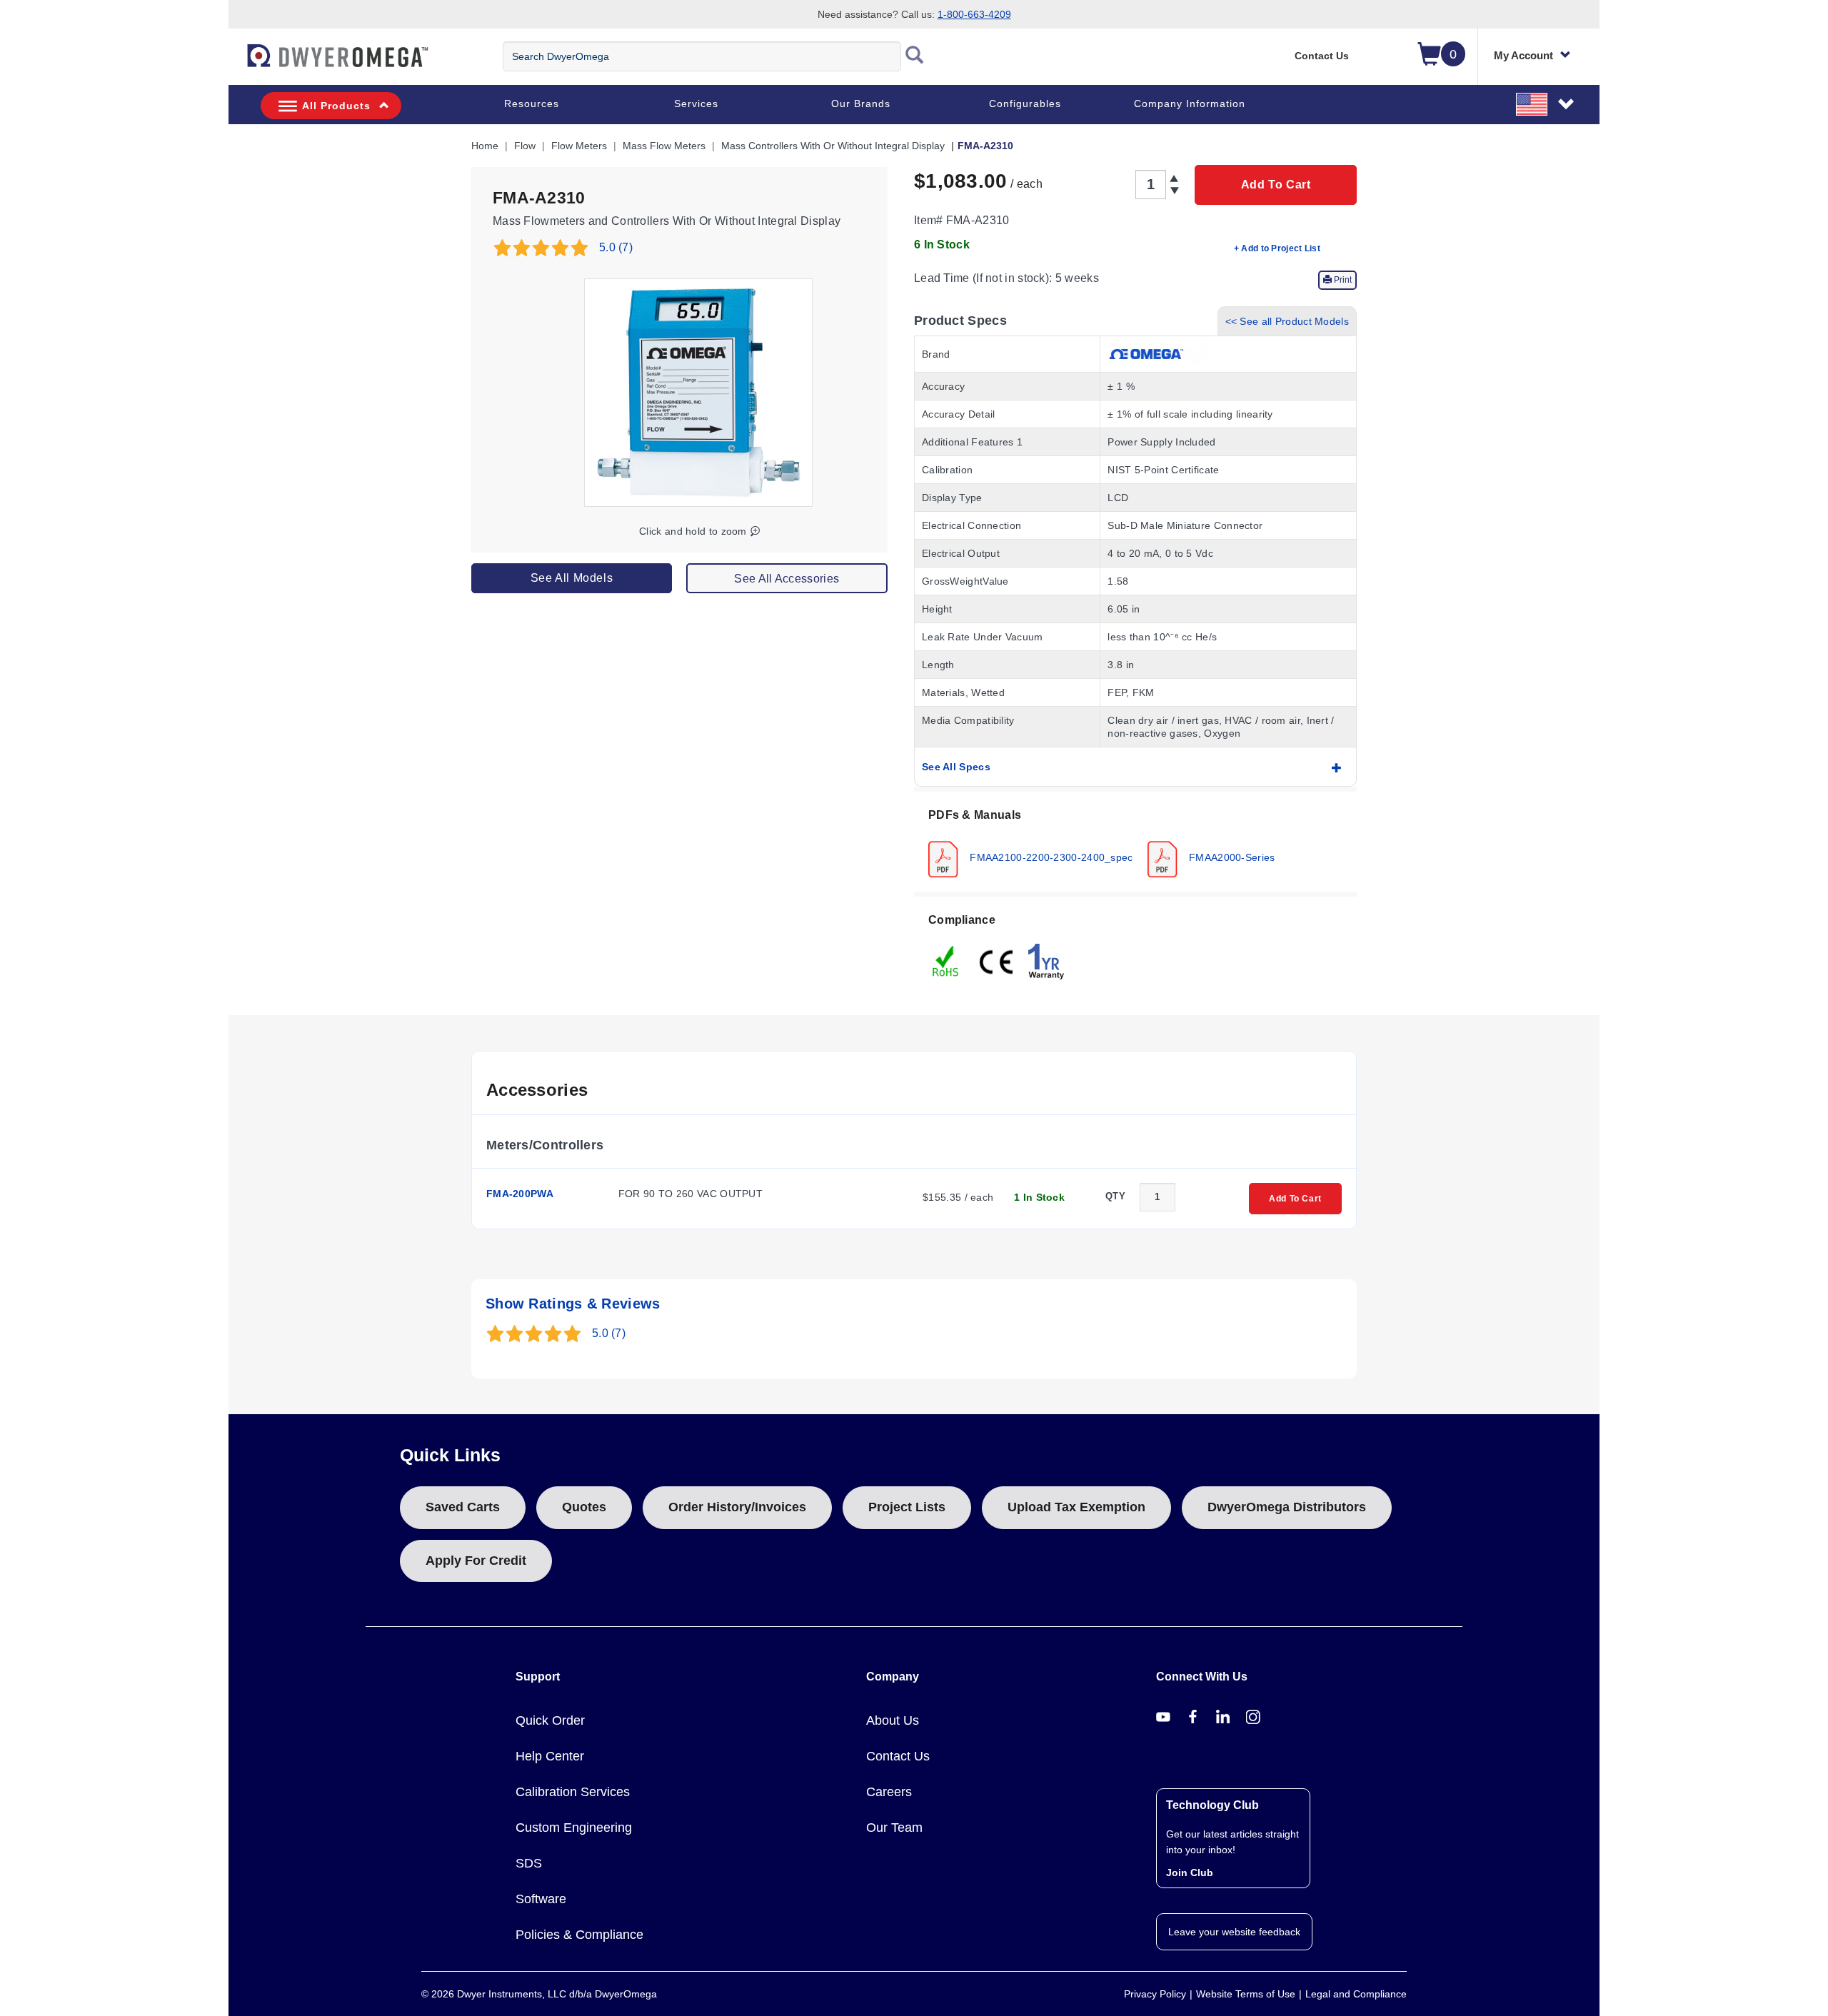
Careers (889, 1792)
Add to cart (1276, 185)
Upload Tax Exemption (1076, 1507)
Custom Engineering (574, 1828)
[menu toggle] (236, 63)
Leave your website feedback (1234, 1932)
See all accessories (787, 579)
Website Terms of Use (1246, 1994)
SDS (529, 1863)
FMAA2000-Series (1231, 857)
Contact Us (1322, 56)
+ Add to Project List (1277, 248)
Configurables (1025, 104)
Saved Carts (463, 1507)
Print (1342, 280)
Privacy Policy (1155, 1994)
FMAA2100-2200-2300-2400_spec (1050, 857)
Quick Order (550, 1720)
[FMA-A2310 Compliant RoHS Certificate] (946, 960)
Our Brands (861, 104)
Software (541, 1899)
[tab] (1135, 842)
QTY (1115, 1196)
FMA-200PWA (520, 1194)
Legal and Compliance (1356, 1994)
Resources (532, 104)
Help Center (550, 1756)
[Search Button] (915, 56)
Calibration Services (573, 1792)
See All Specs (956, 767)
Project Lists (907, 1507)
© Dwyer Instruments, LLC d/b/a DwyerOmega (539, 1994)
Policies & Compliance (579, 1935)
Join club (1190, 1873)
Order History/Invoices (737, 1507)
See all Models (572, 578)
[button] (1546, 104)
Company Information (1190, 104)
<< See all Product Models (1287, 321)
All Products (336, 106)
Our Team (894, 1828)
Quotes (584, 1507)
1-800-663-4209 (974, 14)
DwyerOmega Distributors (1287, 1507)
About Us (893, 1720)
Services (696, 104)
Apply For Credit (476, 1561)
